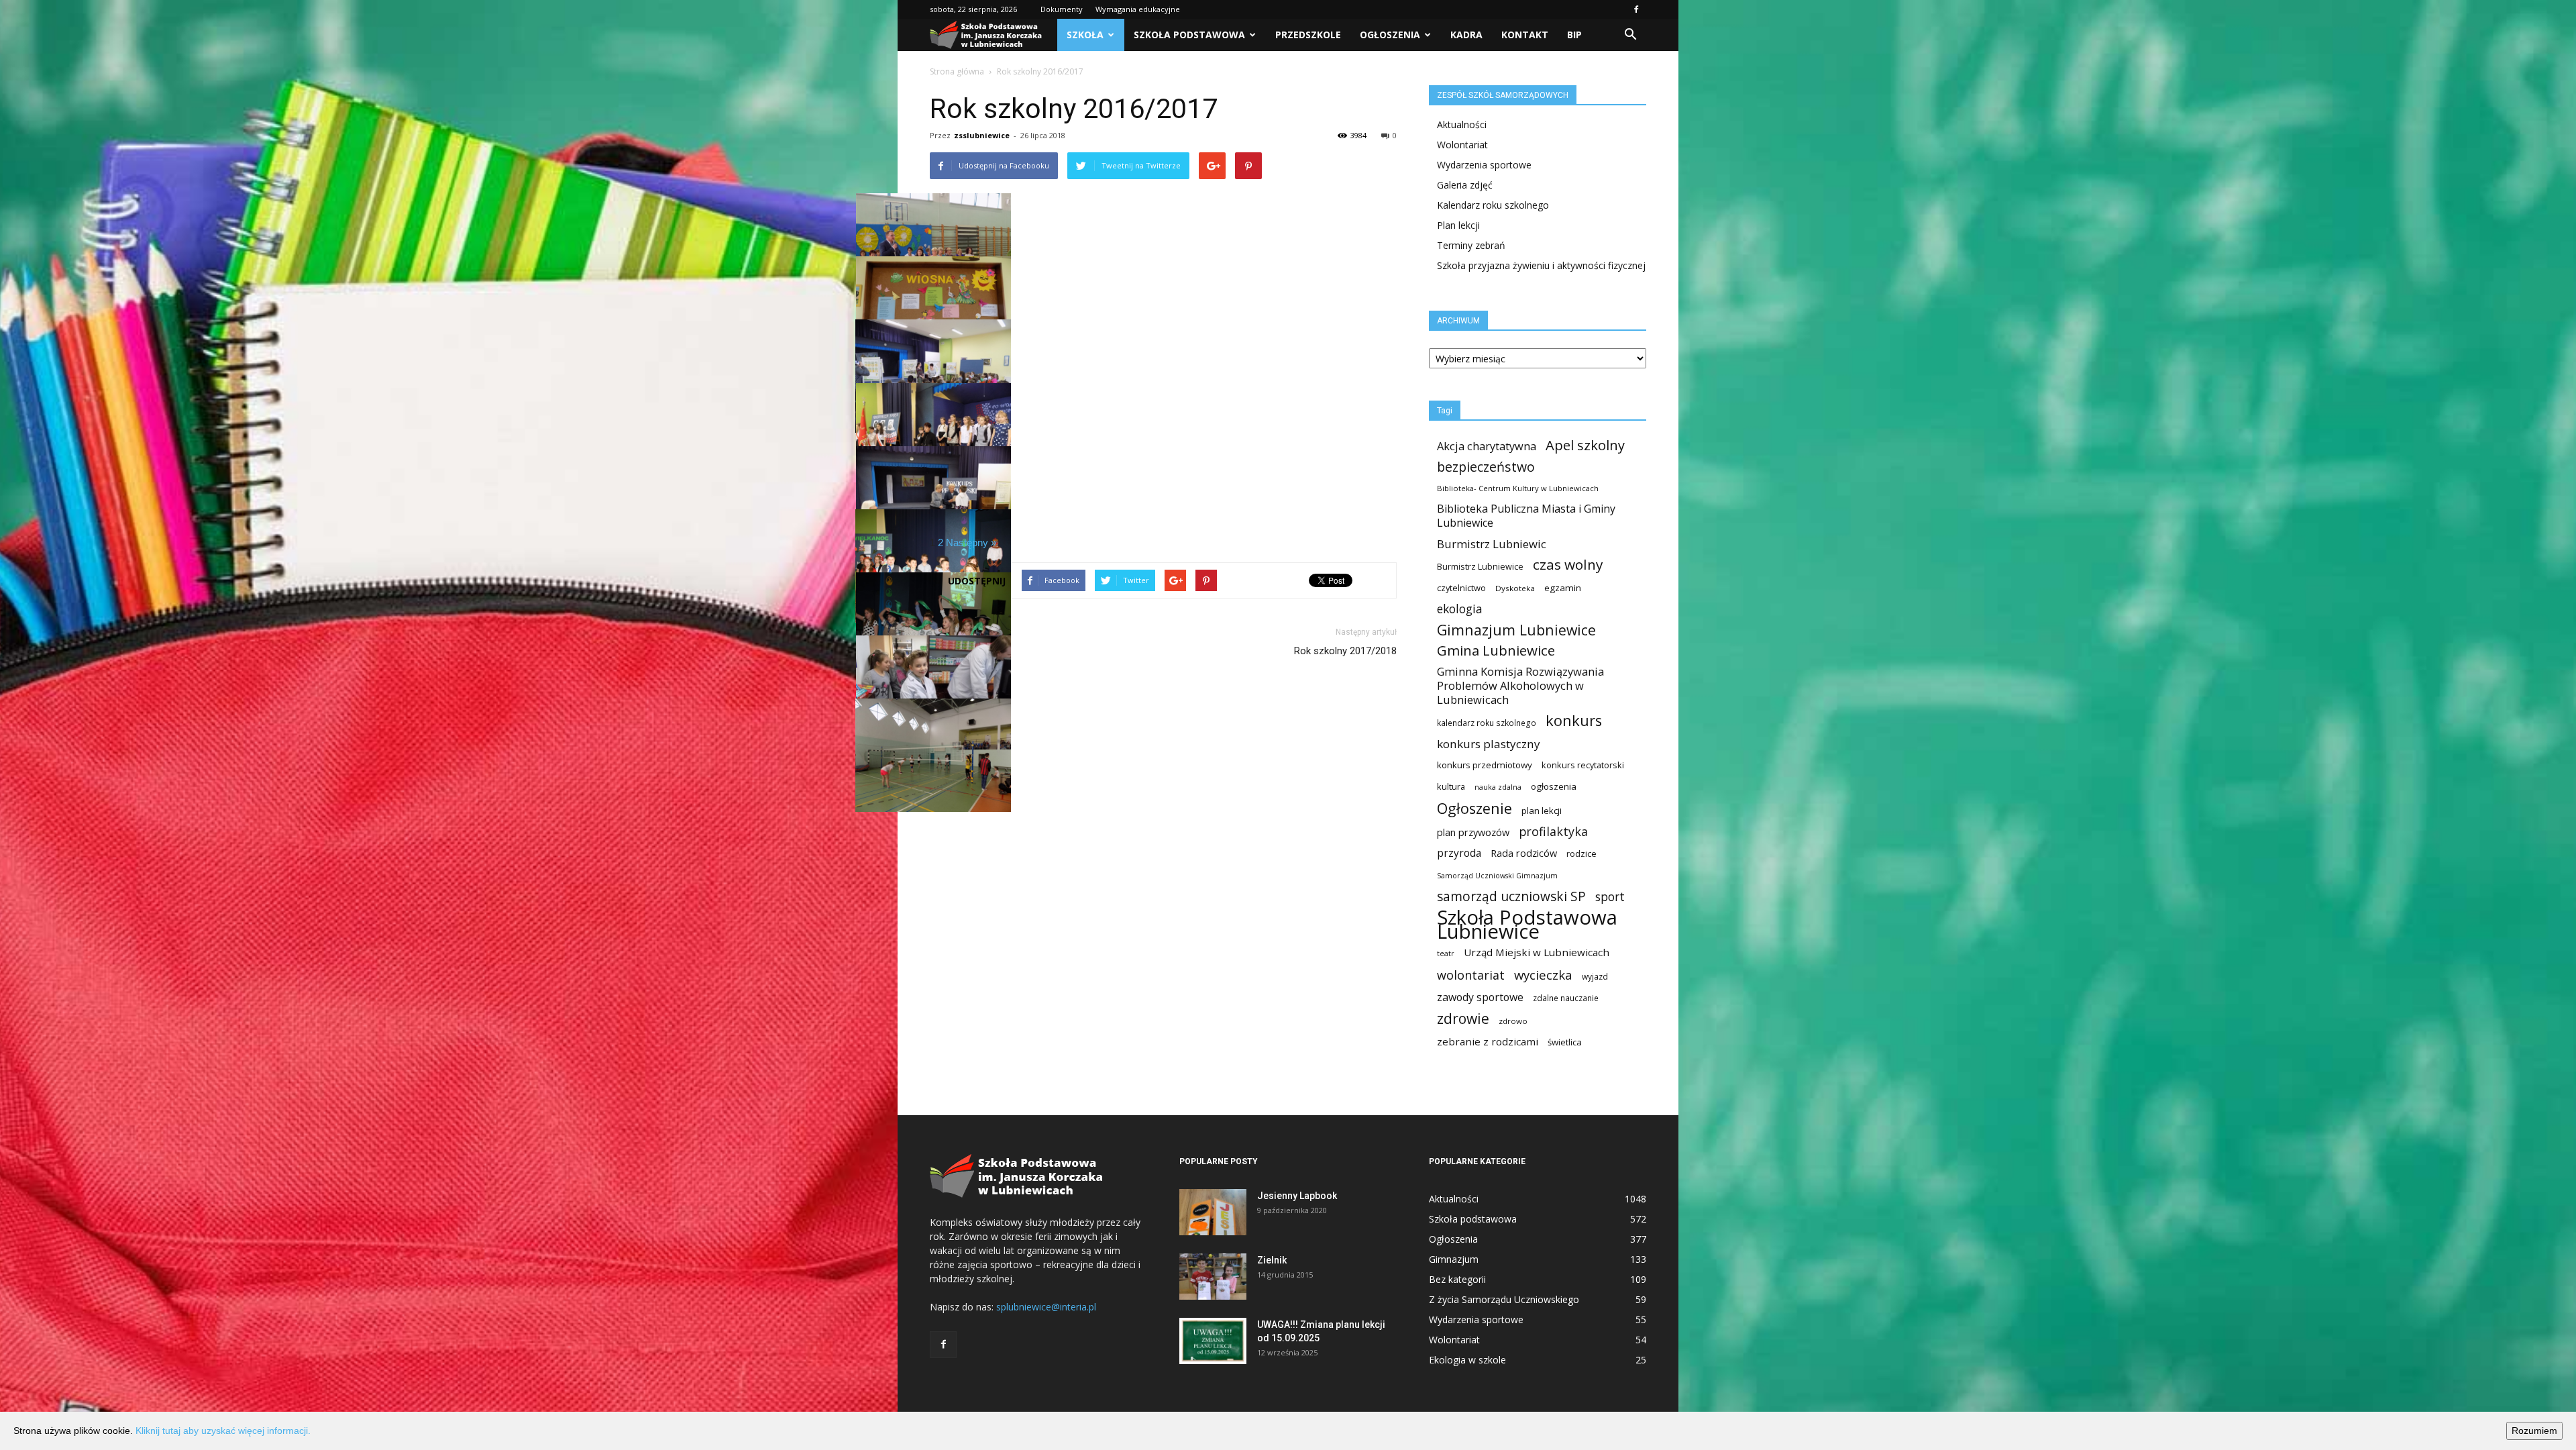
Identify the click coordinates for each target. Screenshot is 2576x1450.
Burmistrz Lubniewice (1480, 566)
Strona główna (957, 71)
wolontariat (1471, 975)
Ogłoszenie (1474, 808)
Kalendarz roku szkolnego (1493, 205)
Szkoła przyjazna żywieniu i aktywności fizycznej (1541, 265)
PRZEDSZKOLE (1308, 35)
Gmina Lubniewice (1496, 651)
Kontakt (1525, 35)
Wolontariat (1462, 145)
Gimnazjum (1454, 1259)
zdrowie (1463, 1019)
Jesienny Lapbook (1297, 1196)
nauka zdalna (1498, 787)
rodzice (1581, 853)
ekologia (1460, 609)
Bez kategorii (1457, 1279)
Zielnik (1272, 1260)
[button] (1630, 35)
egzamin (1563, 588)
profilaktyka (1553, 832)
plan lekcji (1542, 811)
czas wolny (1568, 565)
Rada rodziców (1524, 853)
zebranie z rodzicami (1488, 1041)
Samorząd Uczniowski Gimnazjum (1497, 876)
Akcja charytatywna (1487, 446)
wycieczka (1543, 975)
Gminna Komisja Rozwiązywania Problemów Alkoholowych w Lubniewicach (1520, 685)
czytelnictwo (1461, 588)
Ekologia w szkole (1467, 1360)
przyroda (1459, 853)
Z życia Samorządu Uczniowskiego (1504, 1299)
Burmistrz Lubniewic (1492, 544)
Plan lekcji (1458, 225)
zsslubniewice (982, 135)
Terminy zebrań (1471, 245)
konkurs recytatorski (1583, 765)
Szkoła (1085, 35)
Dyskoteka (1515, 588)
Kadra (1466, 35)
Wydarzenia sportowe (1484, 165)
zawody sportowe (1480, 997)
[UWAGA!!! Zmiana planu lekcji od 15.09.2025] (1213, 1341)
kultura (1451, 786)
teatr (1446, 953)
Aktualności (1462, 124)
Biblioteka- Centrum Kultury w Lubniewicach (1518, 488)
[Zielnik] (1213, 1277)
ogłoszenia (1554, 786)
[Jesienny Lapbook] (1213, 1212)
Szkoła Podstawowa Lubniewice (1527, 925)
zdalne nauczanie (1566, 998)
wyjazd (1595, 977)
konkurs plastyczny (1489, 744)
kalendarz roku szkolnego (1487, 723)
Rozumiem (2534, 1431)
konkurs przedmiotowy (1485, 765)
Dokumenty (1062, 9)
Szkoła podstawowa (1189, 35)
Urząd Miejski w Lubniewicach (1537, 952)
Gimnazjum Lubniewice (1516, 630)
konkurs (1574, 720)
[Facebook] (1636, 9)
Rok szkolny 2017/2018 (1345, 651)
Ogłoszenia (1390, 35)
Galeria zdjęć (1465, 185)
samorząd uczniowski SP (1511, 897)
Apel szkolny (1585, 445)
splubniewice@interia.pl (1046, 1307)
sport (1610, 897)
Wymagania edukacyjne (1138, 9)
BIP (1574, 35)
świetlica (1565, 1042)
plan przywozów (1473, 832)
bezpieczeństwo (1486, 467)
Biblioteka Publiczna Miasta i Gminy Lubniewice (1526, 516)
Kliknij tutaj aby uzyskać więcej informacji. (223, 1431)
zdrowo (1513, 1021)
